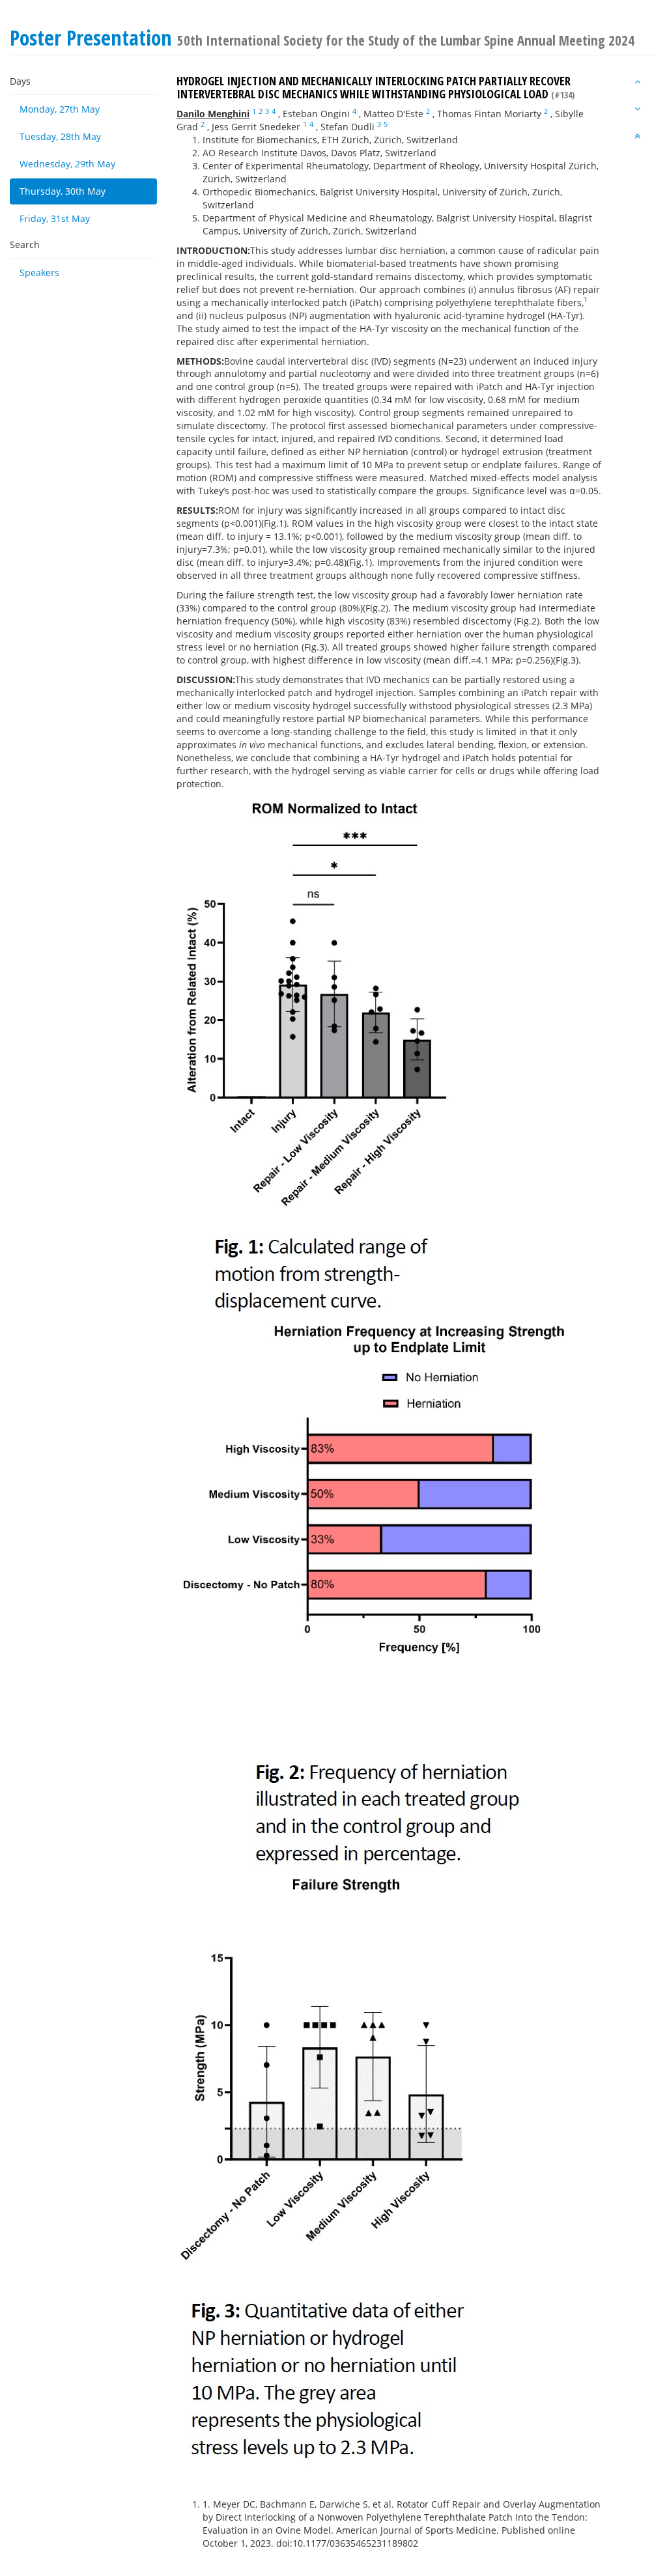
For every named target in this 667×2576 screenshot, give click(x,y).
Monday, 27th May (60, 109)
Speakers (39, 273)
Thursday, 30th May (63, 191)
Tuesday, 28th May (60, 136)
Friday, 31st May (55, 218)
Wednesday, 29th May (67, 164)
